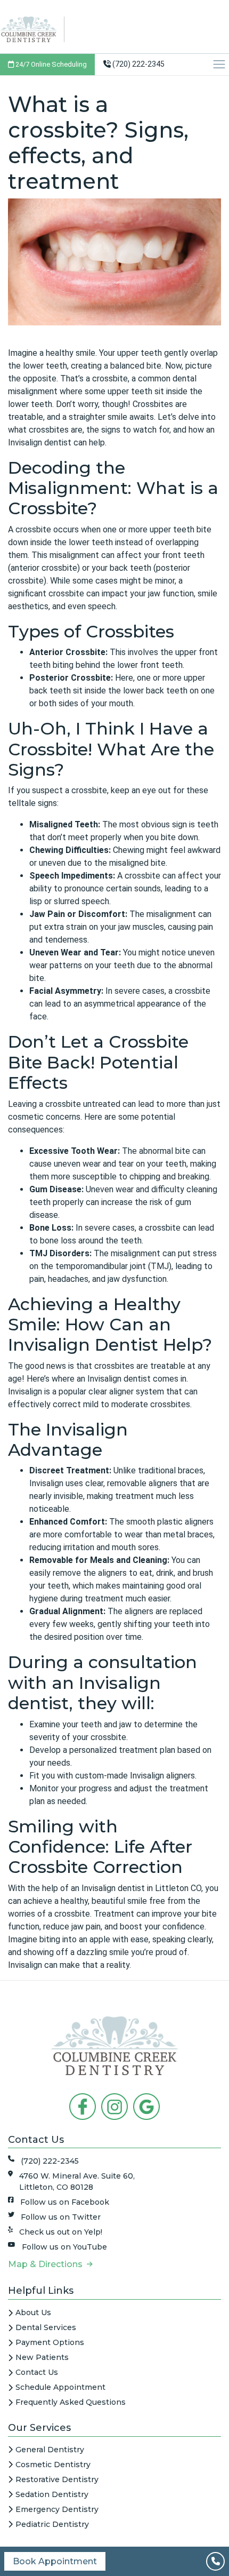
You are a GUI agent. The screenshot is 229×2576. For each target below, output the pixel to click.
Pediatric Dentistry (52, 2524)
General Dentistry (50, 2450)
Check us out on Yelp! (61, 2232)
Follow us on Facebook (65, 2202)
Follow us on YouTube (64, 2247)
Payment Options (50, 2342)
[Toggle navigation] (220, 64)
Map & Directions (47, 2264)
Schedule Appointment (60, 2387)
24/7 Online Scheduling (50, 64)
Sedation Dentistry (52, 2494)
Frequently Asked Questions (71, 2402)
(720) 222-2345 (138, 64)
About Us (33, 2312)
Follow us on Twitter (61, 2217)
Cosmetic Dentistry (53, 2465)
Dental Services (46, 2327)
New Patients (42, 2357)
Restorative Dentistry (57, 2479)
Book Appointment (55, 2561)
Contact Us (37, 2372)
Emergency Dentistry (57, 2509)
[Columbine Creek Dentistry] (32, 29)
